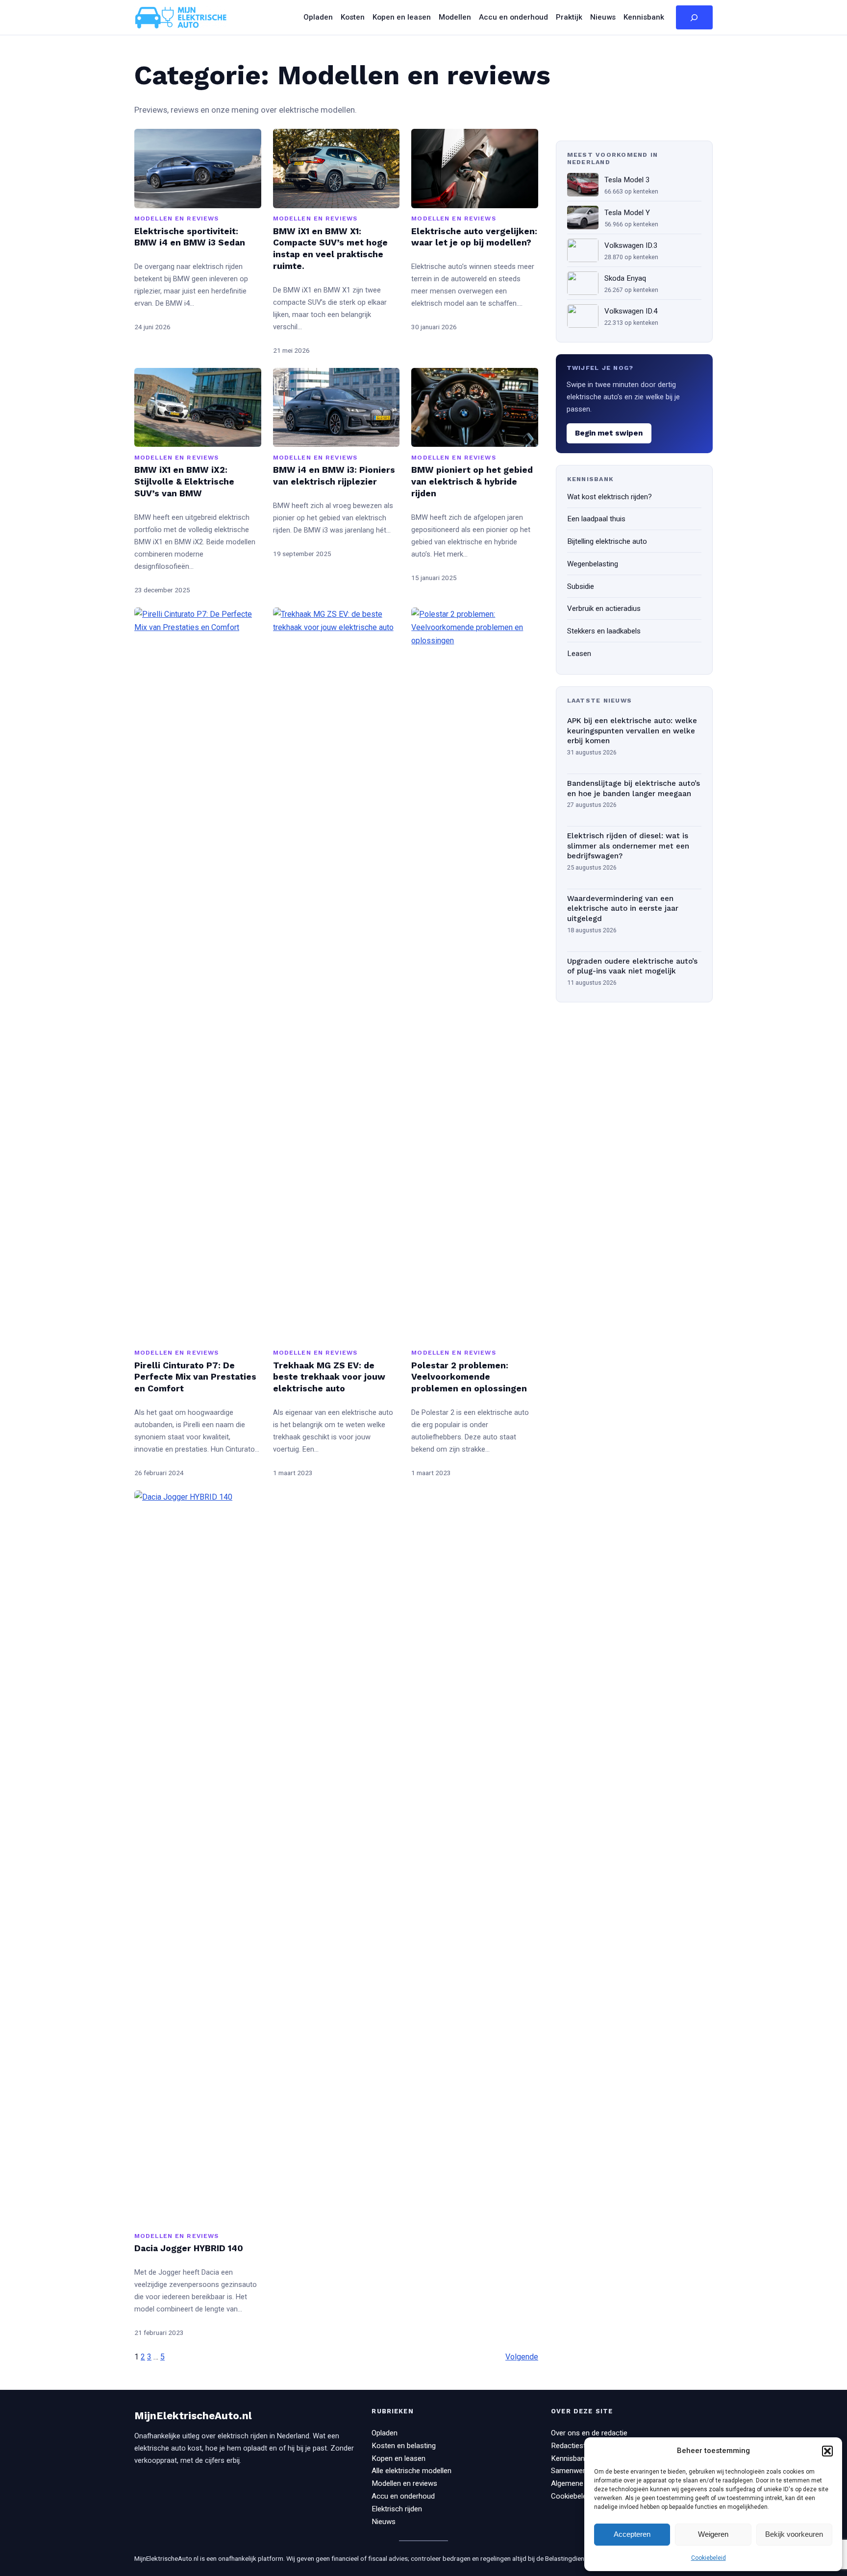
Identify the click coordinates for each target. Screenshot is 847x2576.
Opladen (385, 2433)
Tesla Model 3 (627, 180)
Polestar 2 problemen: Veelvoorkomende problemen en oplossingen (469, 1377)
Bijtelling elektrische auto (607, 541)
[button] (827, 2451)
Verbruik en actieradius (604, 608)
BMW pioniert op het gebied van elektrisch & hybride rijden (472, 482)
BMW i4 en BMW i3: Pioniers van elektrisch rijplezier (334, 476)
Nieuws (384, 2522)
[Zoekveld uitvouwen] (694, 18)
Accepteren (632, 2534)
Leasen (579, 654)
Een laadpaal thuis (596, 519)
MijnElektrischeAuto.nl (193, 2416)
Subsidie (581, 586)
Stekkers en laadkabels (604, 631)
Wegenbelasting (593, 564)
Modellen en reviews (176, 218)
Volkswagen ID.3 (631, 245)
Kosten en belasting (404, 2446)
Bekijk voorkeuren (794, 2534)
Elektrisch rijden (397, 2509)
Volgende (522, 2357)
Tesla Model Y (627, 213)
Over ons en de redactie (589, 2433)
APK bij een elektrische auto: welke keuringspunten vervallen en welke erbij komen (632, 731)
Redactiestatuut (577, 2446)
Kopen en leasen (399, 2458)
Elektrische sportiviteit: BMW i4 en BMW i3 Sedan (190, 237)
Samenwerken (574, 2471)
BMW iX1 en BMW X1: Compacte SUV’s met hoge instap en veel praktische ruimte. (330, 249)
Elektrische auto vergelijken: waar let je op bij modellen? (474, 237)
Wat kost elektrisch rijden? (610, 497)
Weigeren (713, 2534)
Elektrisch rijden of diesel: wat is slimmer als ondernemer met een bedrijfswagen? (628, 846)
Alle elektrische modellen (411, 2471)
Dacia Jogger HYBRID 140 (189, 2248)
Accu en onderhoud (403, 2496)
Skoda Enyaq (625, 278)
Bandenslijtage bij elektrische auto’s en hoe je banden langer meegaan (634, 789)
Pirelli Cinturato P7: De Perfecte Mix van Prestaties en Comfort (195, 1377)
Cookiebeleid (709, 2558)
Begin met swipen (609, 433)
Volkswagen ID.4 (631, 311)
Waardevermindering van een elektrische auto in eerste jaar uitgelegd (623, 909)
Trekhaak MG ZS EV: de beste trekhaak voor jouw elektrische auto (329, 1377)
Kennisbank (570, 2458)
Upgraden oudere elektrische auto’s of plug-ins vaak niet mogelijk (632, 966)
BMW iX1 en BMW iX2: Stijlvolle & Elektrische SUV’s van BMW (184, 482)
